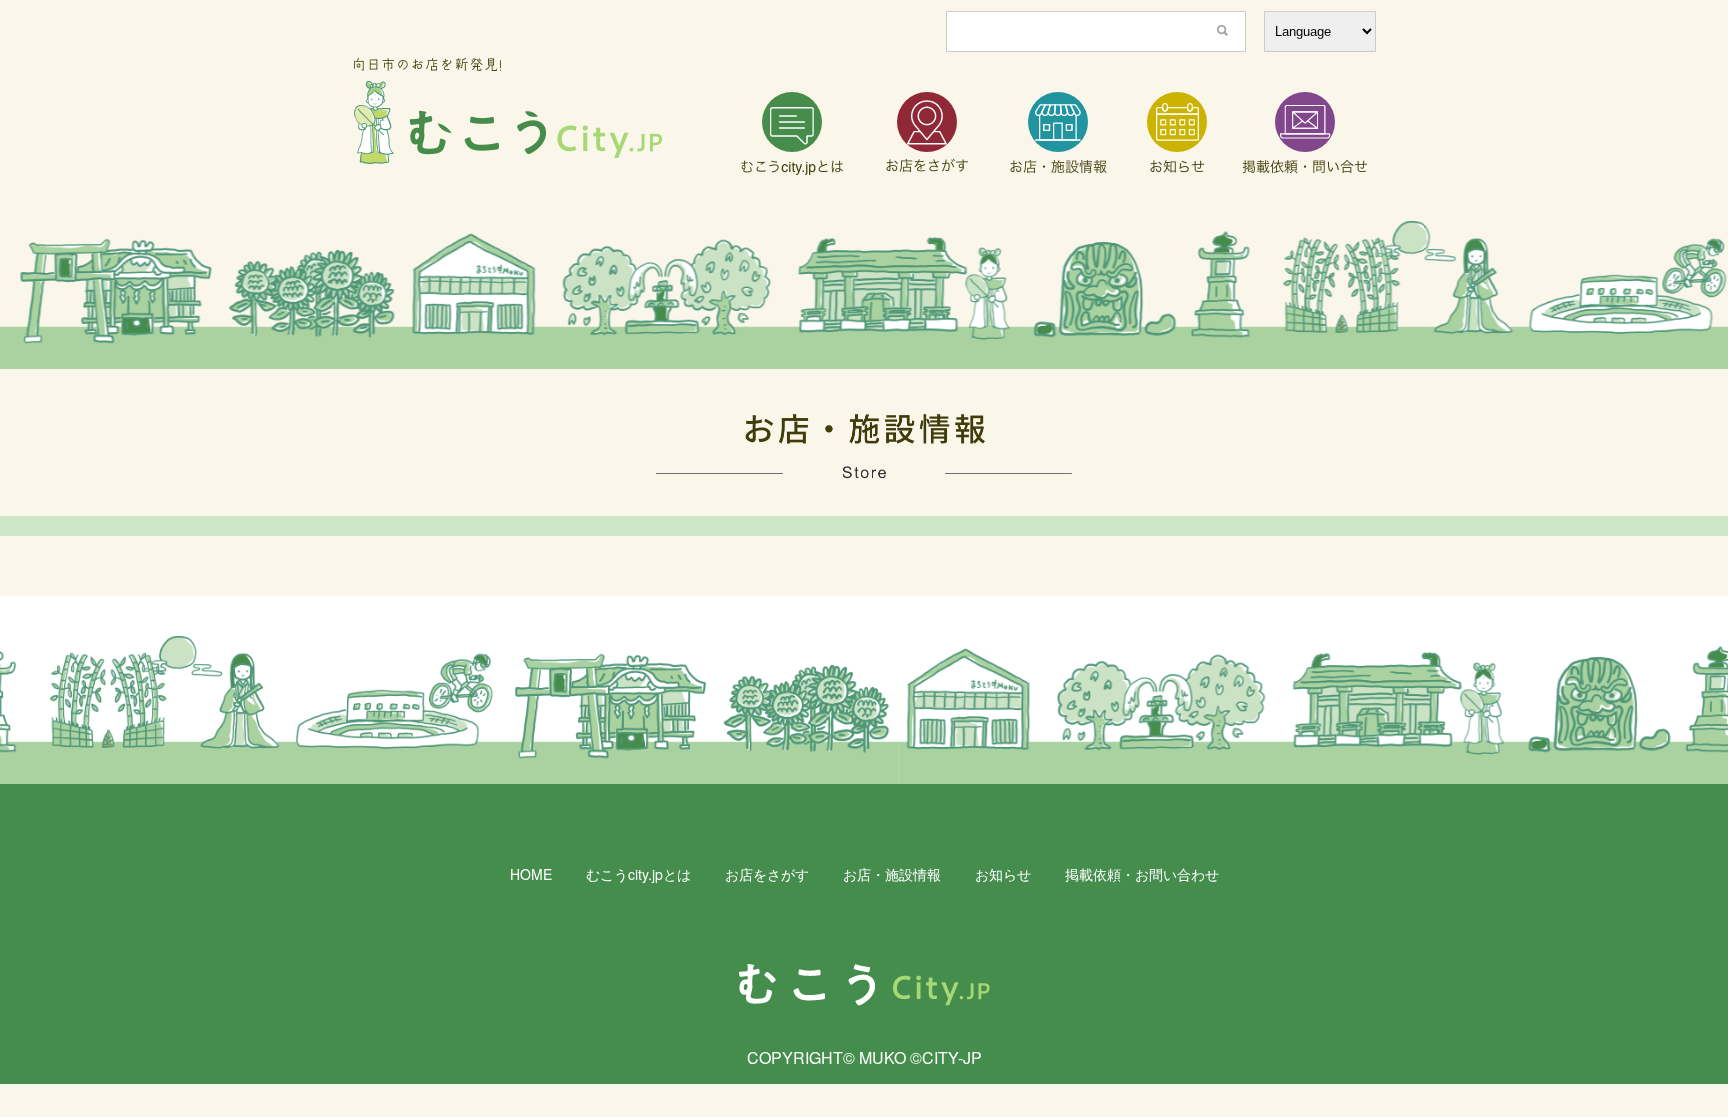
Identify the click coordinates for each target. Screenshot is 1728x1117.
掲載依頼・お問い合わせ (1142, 874)
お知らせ (1003, 874)
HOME (531, 874)
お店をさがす (767, 874)
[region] (864, 295)
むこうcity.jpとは (638, 874)
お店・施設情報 (892, 874)
